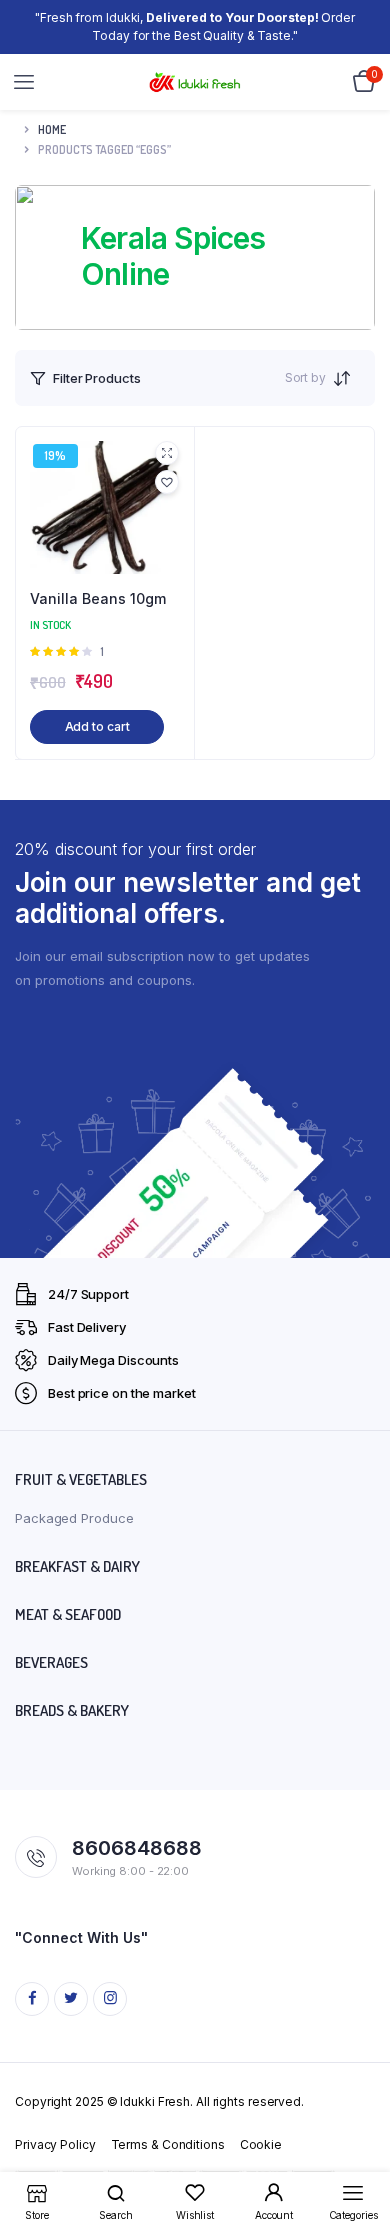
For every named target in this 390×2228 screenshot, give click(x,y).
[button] (167, 482)
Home (52, 129)
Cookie (261, 2144)
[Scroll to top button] (358, 2148)
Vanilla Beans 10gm (98, 598)
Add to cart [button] (97, 726)
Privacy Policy (55, 2144)
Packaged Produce (74, 1518)
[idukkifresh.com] (195, 82)
